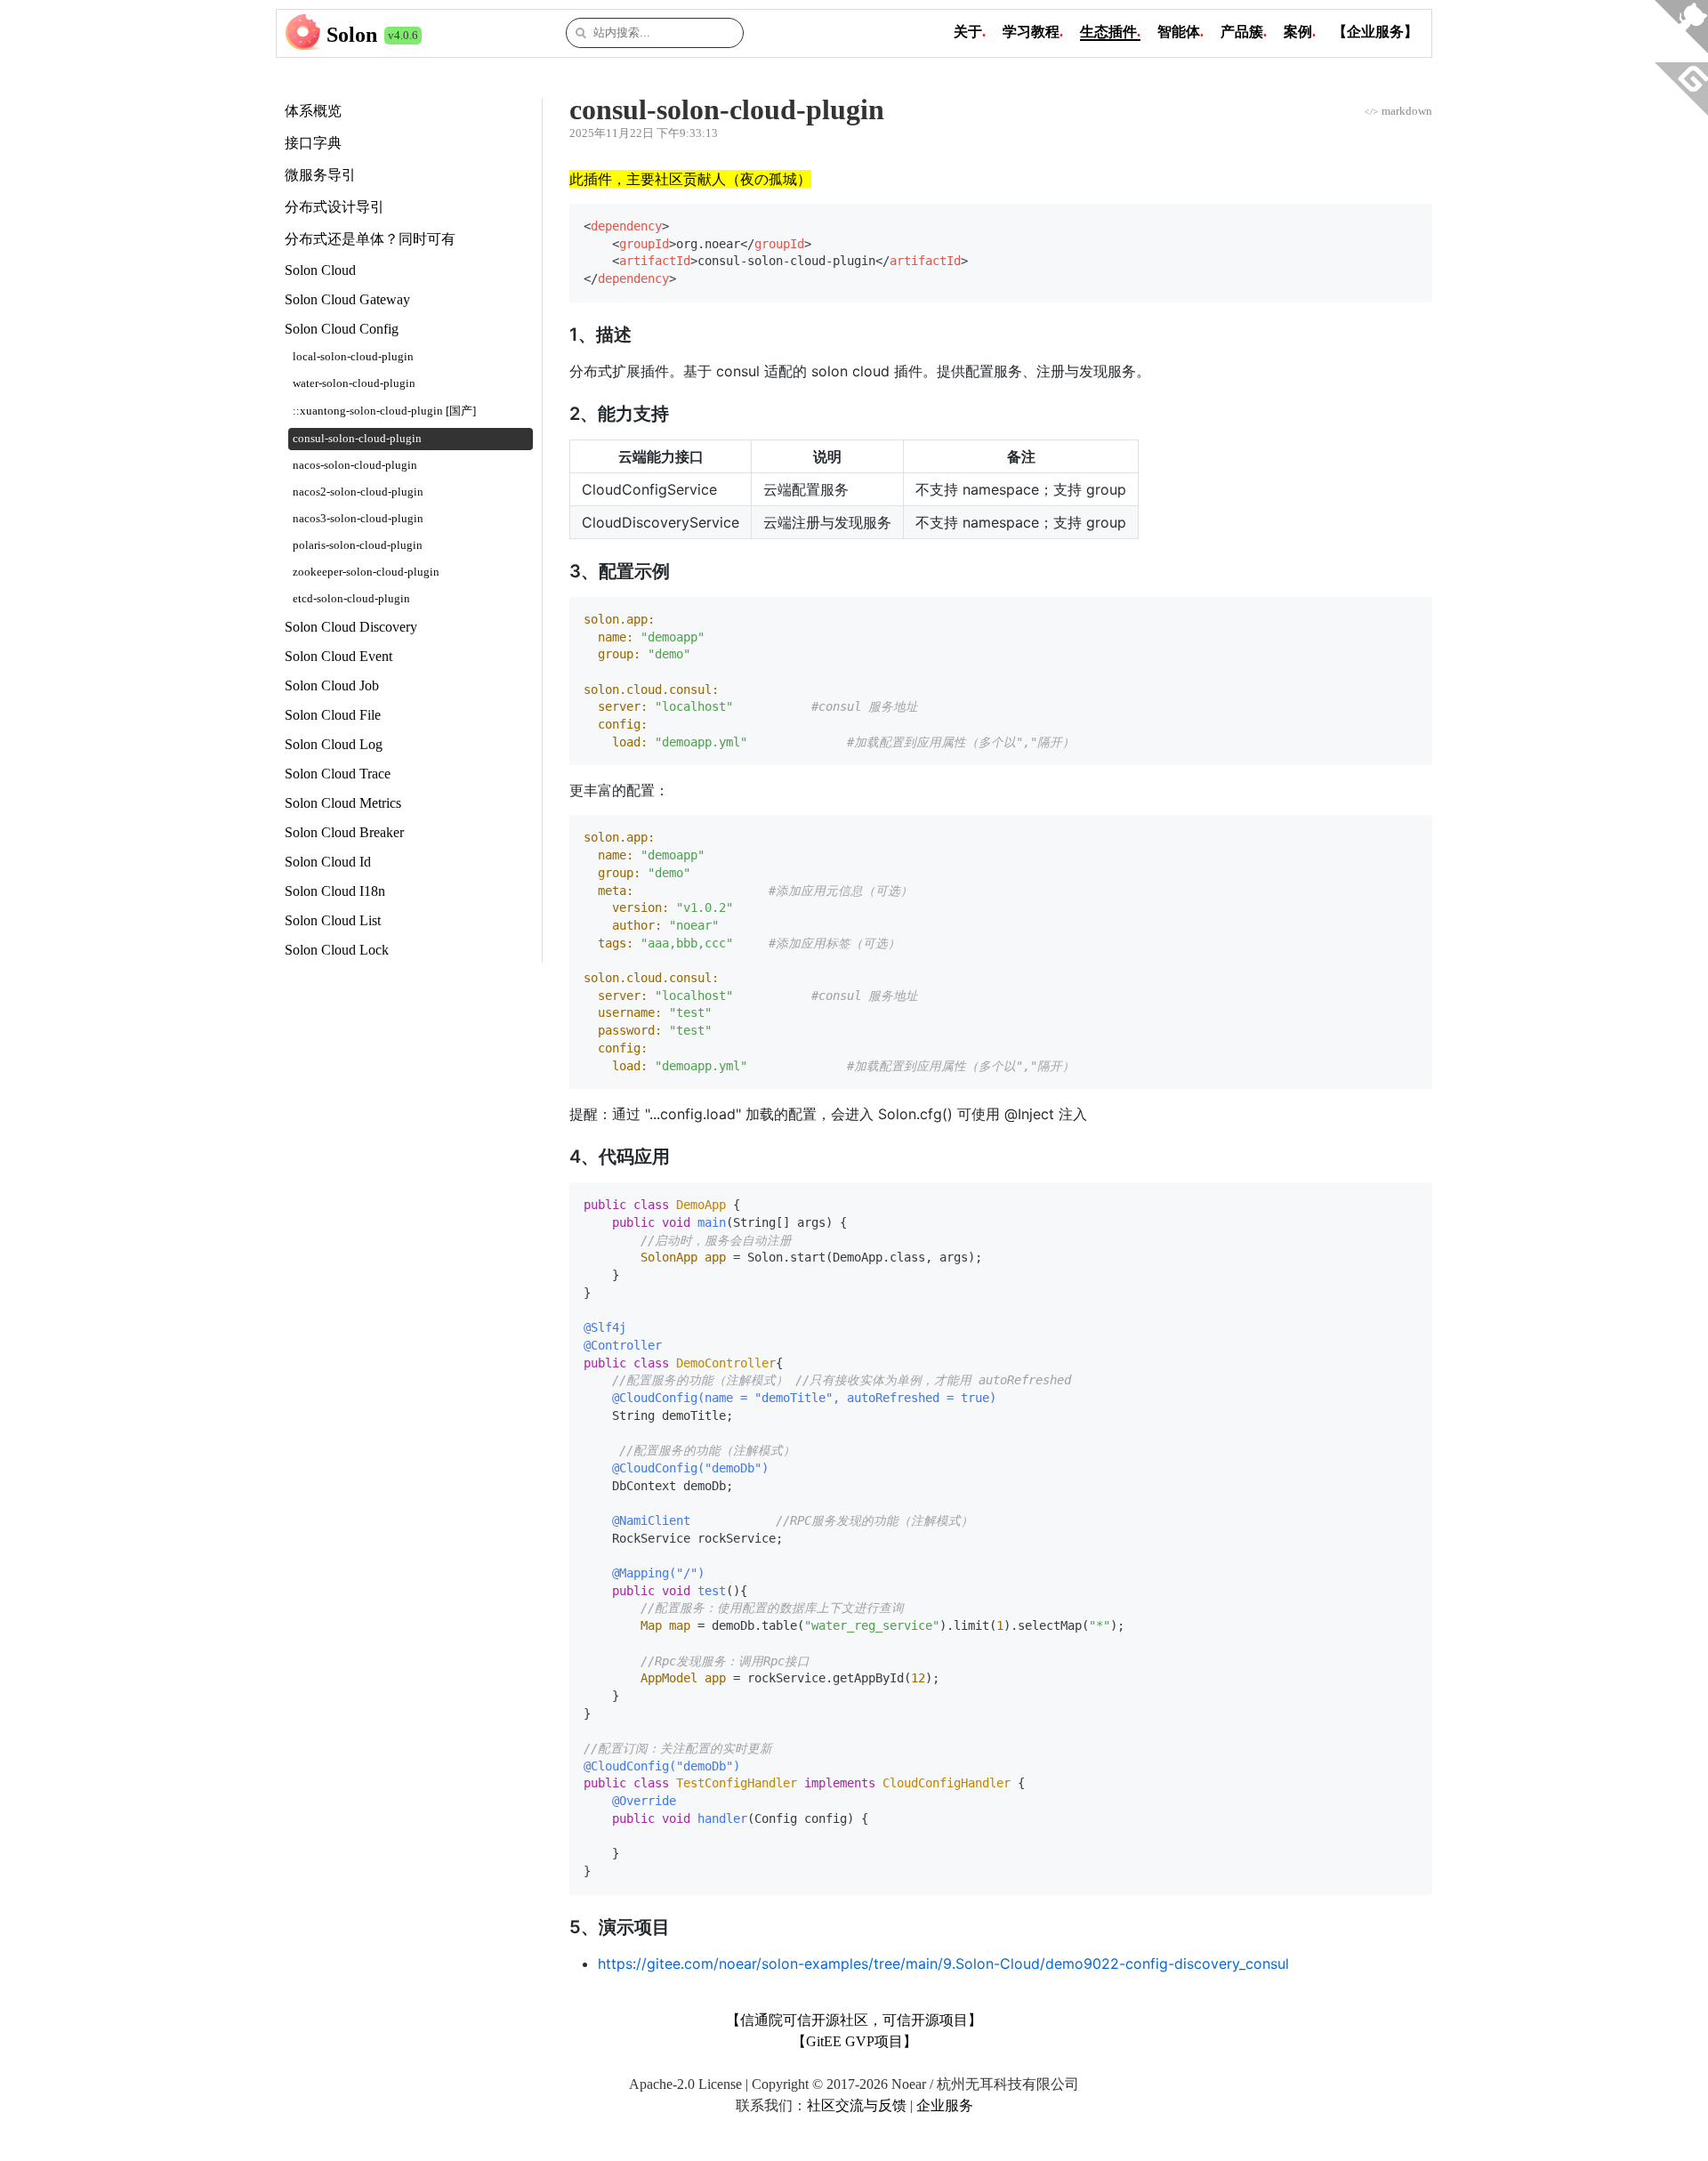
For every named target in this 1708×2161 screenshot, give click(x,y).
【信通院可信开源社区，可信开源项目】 (854, 2020)
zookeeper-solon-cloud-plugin (366, 572)
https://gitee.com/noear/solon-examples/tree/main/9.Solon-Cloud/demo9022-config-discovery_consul (943, 1963)
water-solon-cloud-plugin (354, 383)
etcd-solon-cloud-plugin (351, 599)
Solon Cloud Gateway (347, 299)
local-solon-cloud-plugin (353, 357)
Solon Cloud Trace (338, 774)
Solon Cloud (320, 270)
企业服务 (945, 2105)
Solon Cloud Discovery (351, 627)
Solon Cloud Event (338, 656)
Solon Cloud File (333, 715)
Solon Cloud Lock (337, 950)
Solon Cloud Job (332, 685)
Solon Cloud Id (328, 862)
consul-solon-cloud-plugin (357, 439)
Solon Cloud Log (334, 744)
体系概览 (313, 111)
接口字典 (313, 143)
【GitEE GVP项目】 (854, 2041)
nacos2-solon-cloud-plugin (358, 492)
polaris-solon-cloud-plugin (358, 545)
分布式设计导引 (334, 207)
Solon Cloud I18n (335, 891)
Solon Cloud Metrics (343, 803)
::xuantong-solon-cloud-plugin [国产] (384, 411)
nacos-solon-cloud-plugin (355, 465)
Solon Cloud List (333, 920)
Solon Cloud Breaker (344, 832)
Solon (352, 35)
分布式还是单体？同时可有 (370, 239)
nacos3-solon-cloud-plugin (358, 519)
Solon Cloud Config (342, 329)
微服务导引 (320, 175)
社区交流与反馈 (857, 2105)
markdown (1398, 111)
